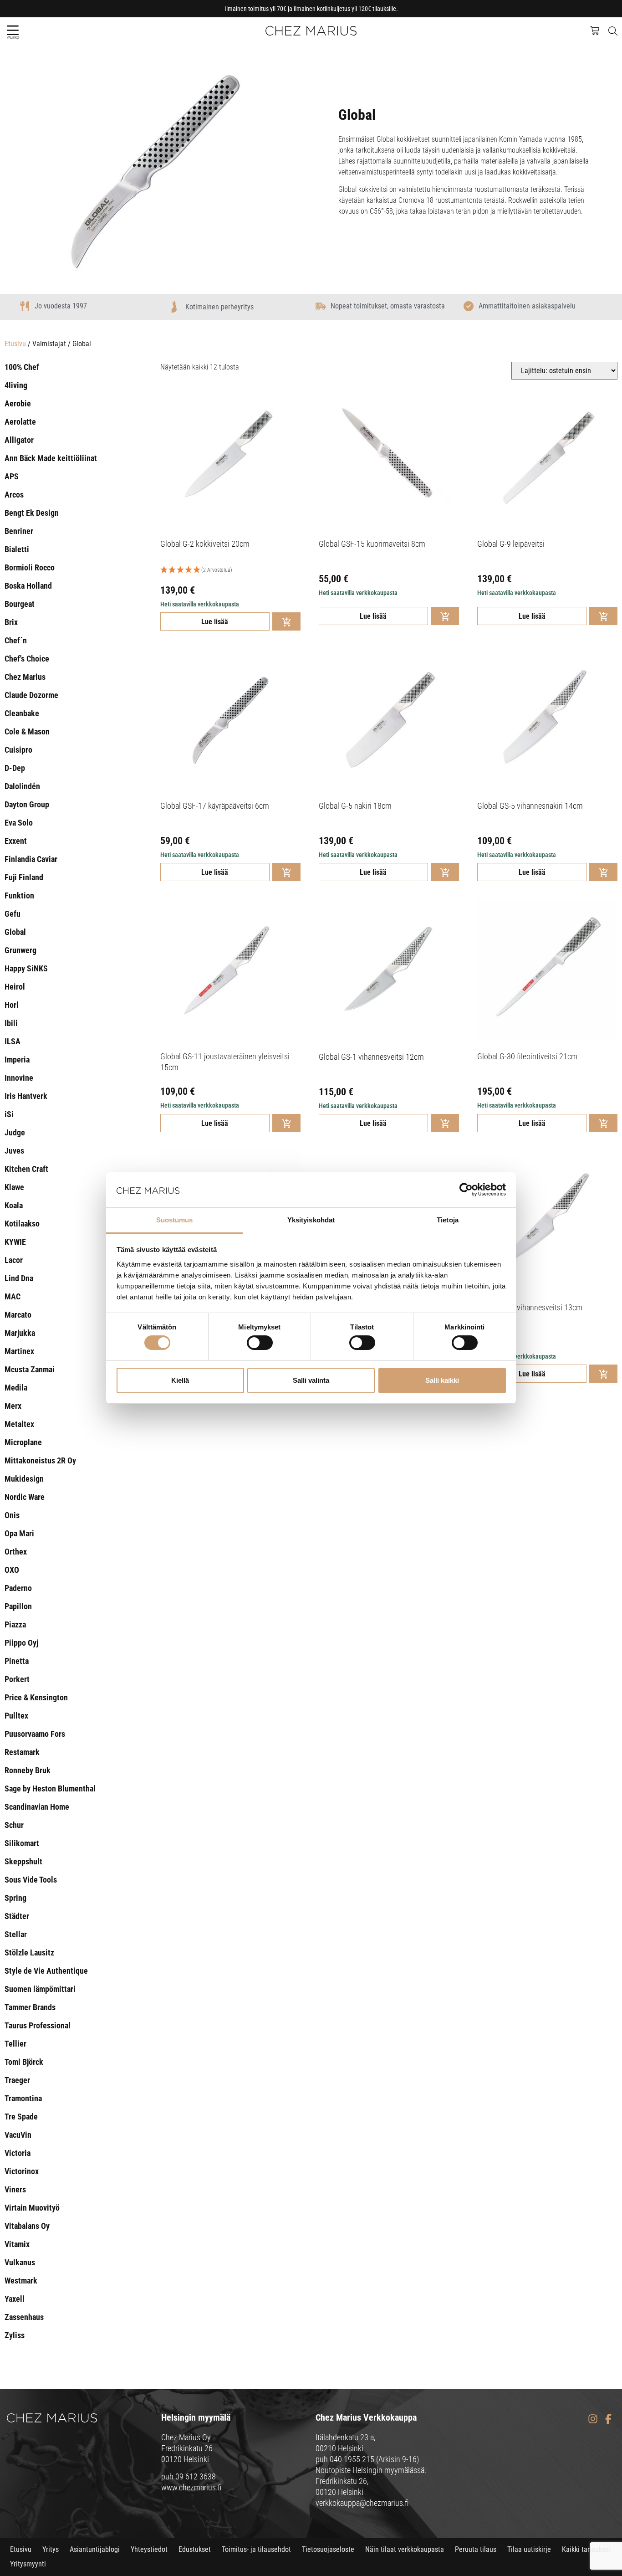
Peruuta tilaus (476, 2549)
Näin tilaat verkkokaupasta (405, 2549)
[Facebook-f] (608, 2419)
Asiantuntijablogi (95, 2549)
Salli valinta (311, 1380)
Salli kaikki (442, 1380)
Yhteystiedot (149, 2549)
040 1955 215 (352, 2459)
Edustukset (195, 2549)
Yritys (51, 2549)
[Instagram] (593, 2419)
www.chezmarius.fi (191, 2487)
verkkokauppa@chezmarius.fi (362, 2503)
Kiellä (180, 1380)
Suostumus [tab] (175, 1220)
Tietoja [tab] (448, 1220)
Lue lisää (215, 622)
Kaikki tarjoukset (586, 2549)
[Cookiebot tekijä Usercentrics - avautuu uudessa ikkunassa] (466, 1190)
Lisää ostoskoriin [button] (286, 621)
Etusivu (15, 344)
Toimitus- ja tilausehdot (256, 2549)
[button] (13, 30)
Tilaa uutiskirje (529, 2549)
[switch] (260, 1343)
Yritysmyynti (28, 2564)
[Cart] (599, 30)
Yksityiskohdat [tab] (311, 1220)
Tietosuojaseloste (328, 2549)
